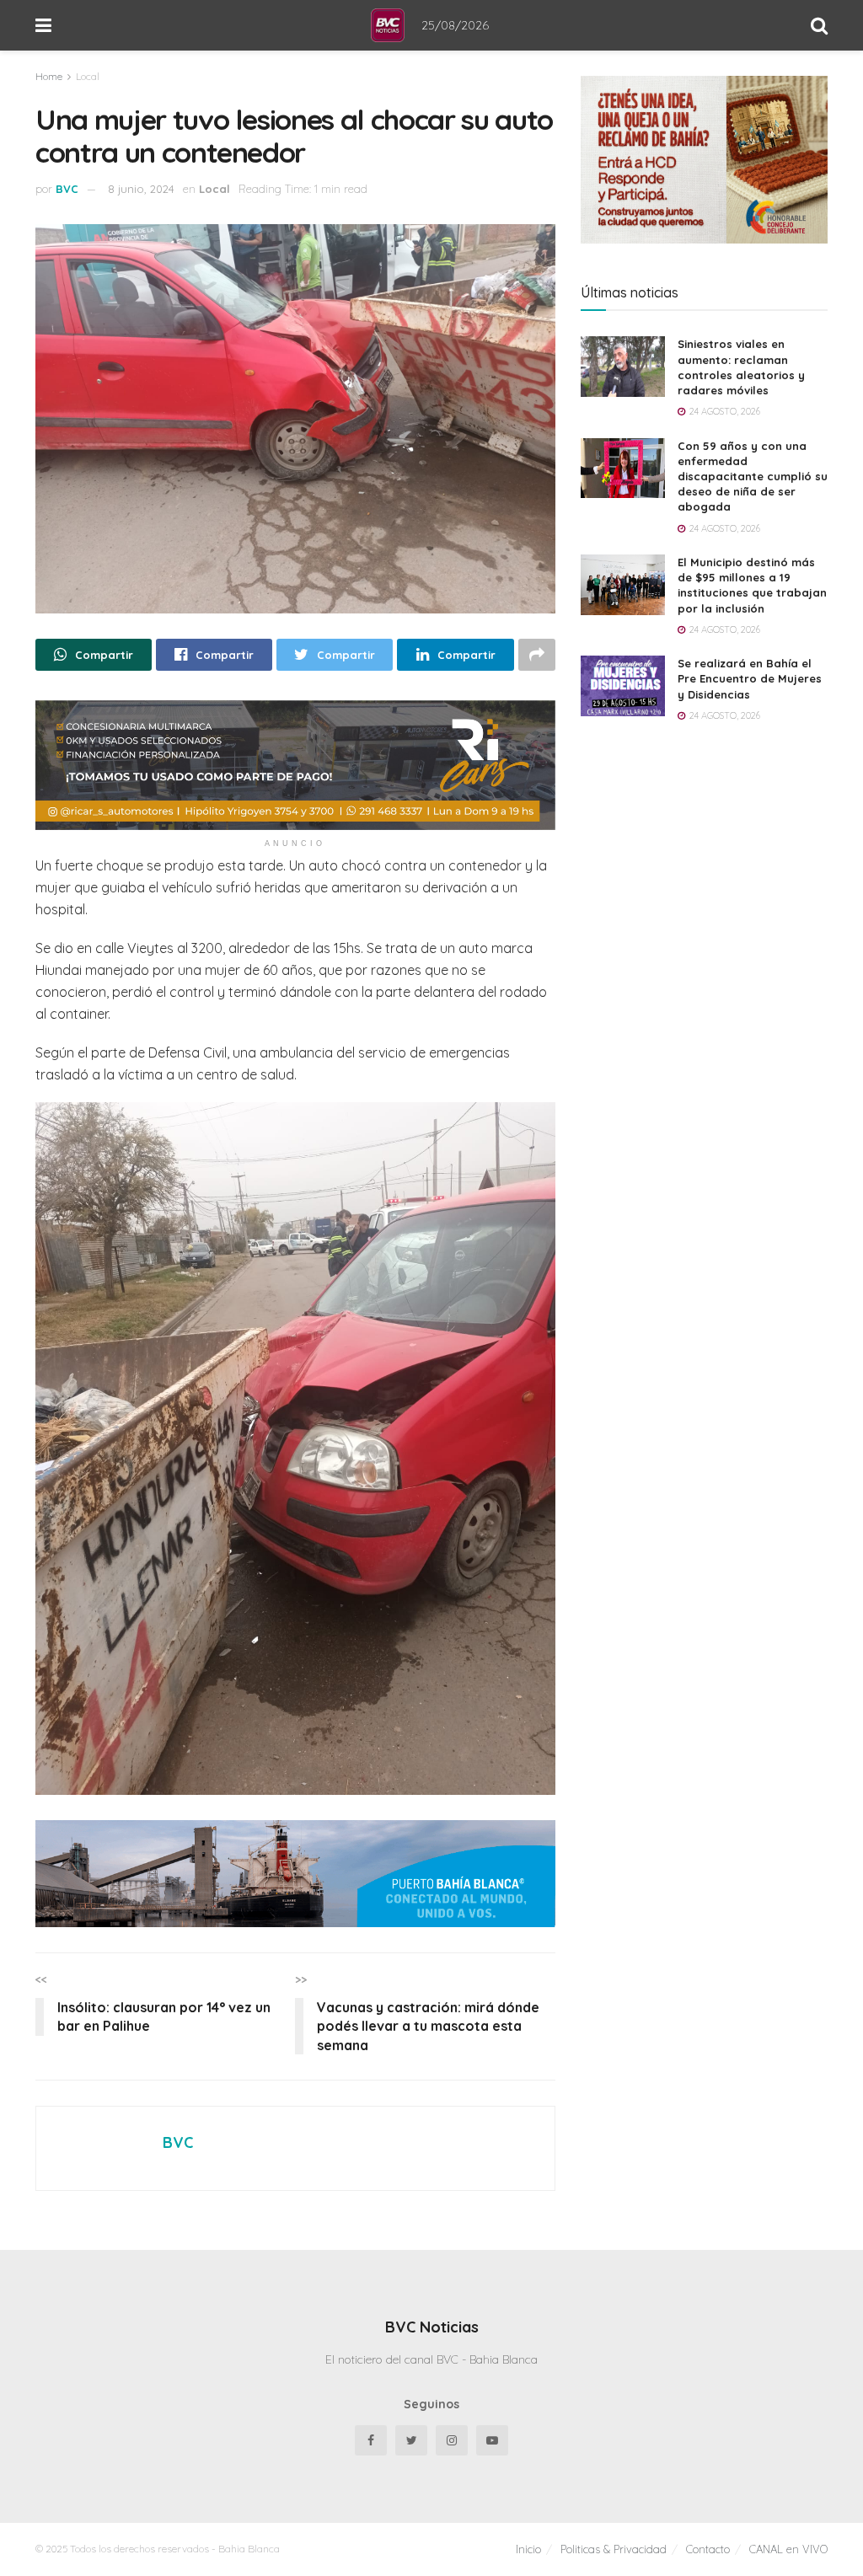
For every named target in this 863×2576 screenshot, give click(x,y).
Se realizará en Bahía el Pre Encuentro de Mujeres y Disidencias (750, 678)
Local (88, 76)
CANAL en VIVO (788, 2549)
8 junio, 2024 (141, 189)
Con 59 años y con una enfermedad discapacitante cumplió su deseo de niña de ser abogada (753, 477)
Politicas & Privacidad (614, 2549)
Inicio (528, 2549)
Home (49, 76)
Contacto (708, 2549)
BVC (67, 189)
